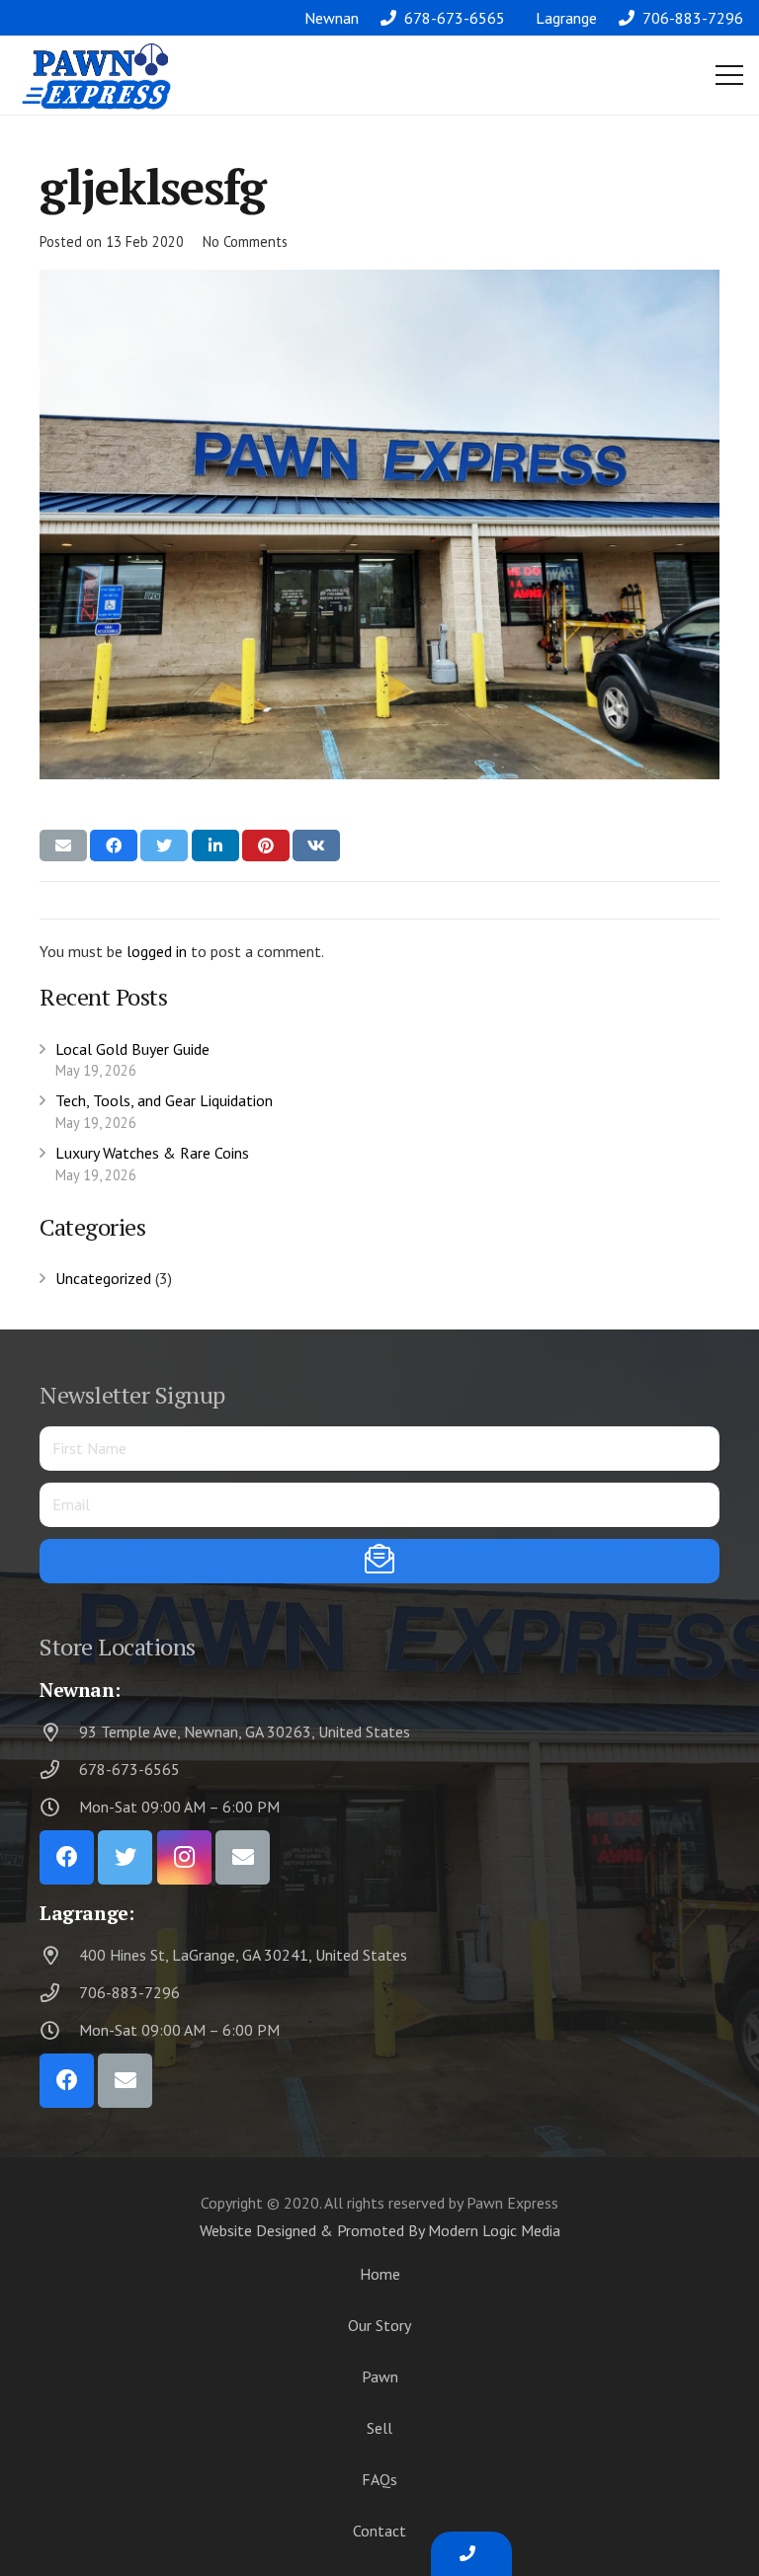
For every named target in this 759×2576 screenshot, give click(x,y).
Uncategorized (103, 1278)
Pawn (380, 2376)
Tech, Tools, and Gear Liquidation (164, 1100)
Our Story (379, 2325)
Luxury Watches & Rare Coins (152, 1153)
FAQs (379, 2479)
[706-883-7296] (59, 1993)
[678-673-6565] (59, 1770)
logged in (157, 951)
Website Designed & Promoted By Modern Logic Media (380, 2230)
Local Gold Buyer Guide (132, 1049)
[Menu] (729, 75)
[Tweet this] (164, 845)
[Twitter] (125, 1857)
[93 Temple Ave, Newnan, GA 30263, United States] (59, 1732)
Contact (379, 2531)
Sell (379, 2428)
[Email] (243, 1857)
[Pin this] (266, 845)
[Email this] (63, 845)
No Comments (245, 241)
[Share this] (114, 845)
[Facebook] (67, 1857)
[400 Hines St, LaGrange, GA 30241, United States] (59, 1955)
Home (380, 2274)
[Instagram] (184, 1857)
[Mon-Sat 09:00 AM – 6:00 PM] (59, 1807)
